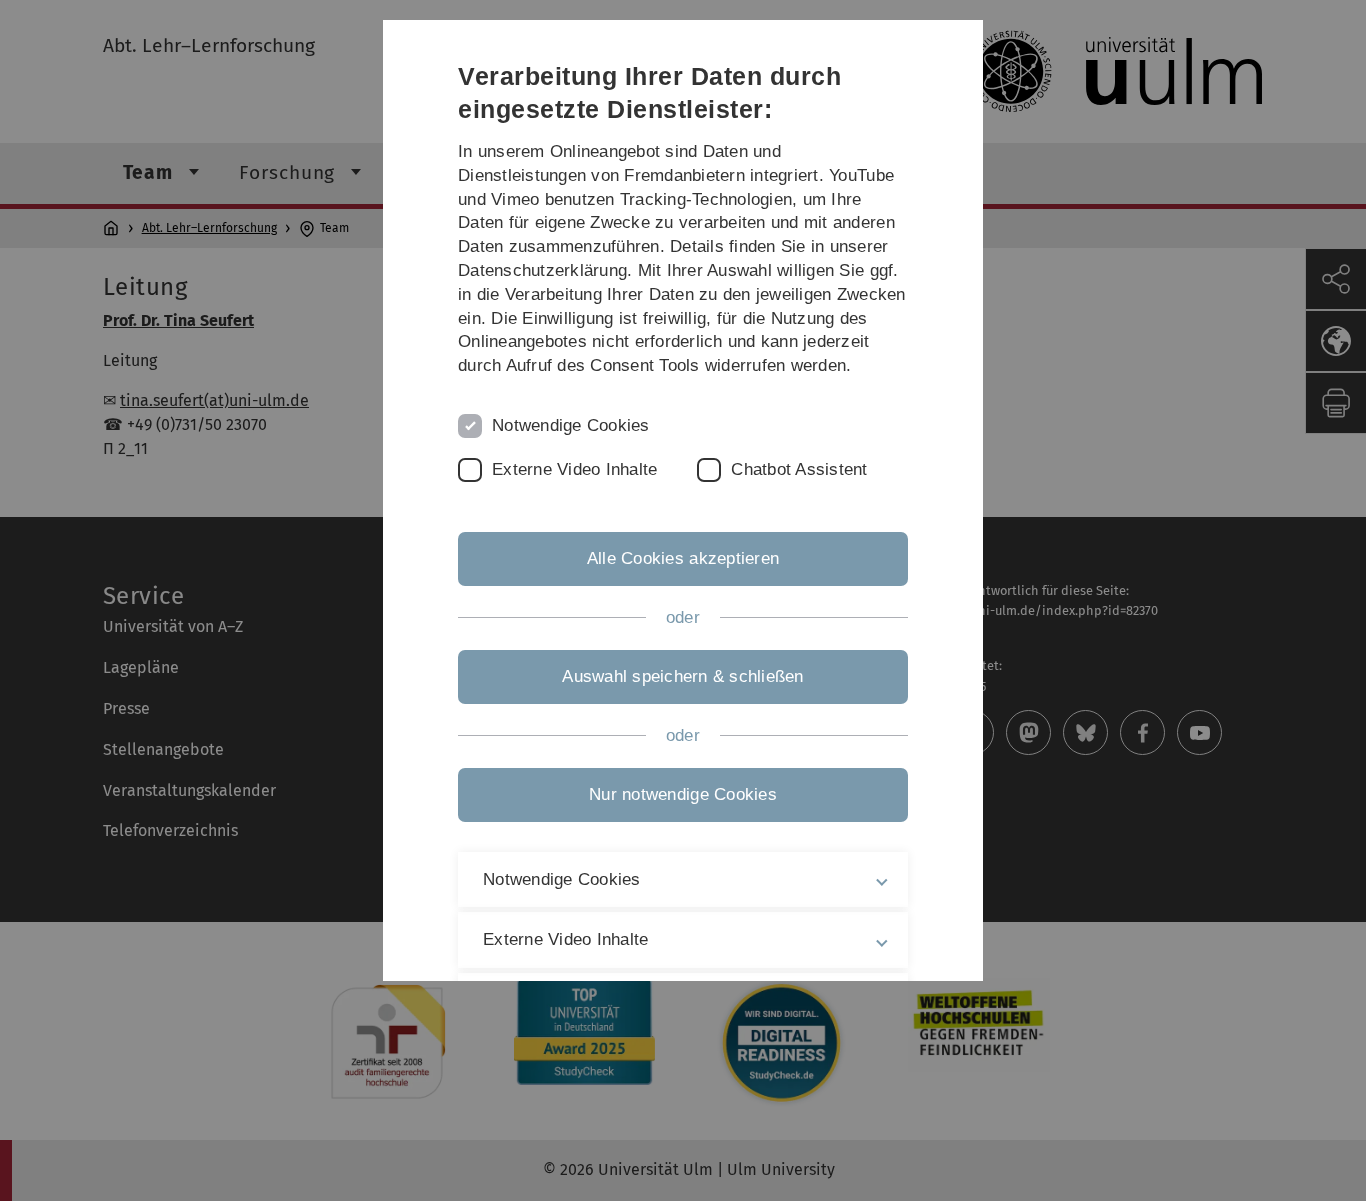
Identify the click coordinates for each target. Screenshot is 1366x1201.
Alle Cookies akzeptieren (683, 558)
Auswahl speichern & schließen (682, 676)
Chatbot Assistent (799, 469)
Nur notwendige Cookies (683, 794)
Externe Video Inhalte (574, 469)
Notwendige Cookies (571, 425)
